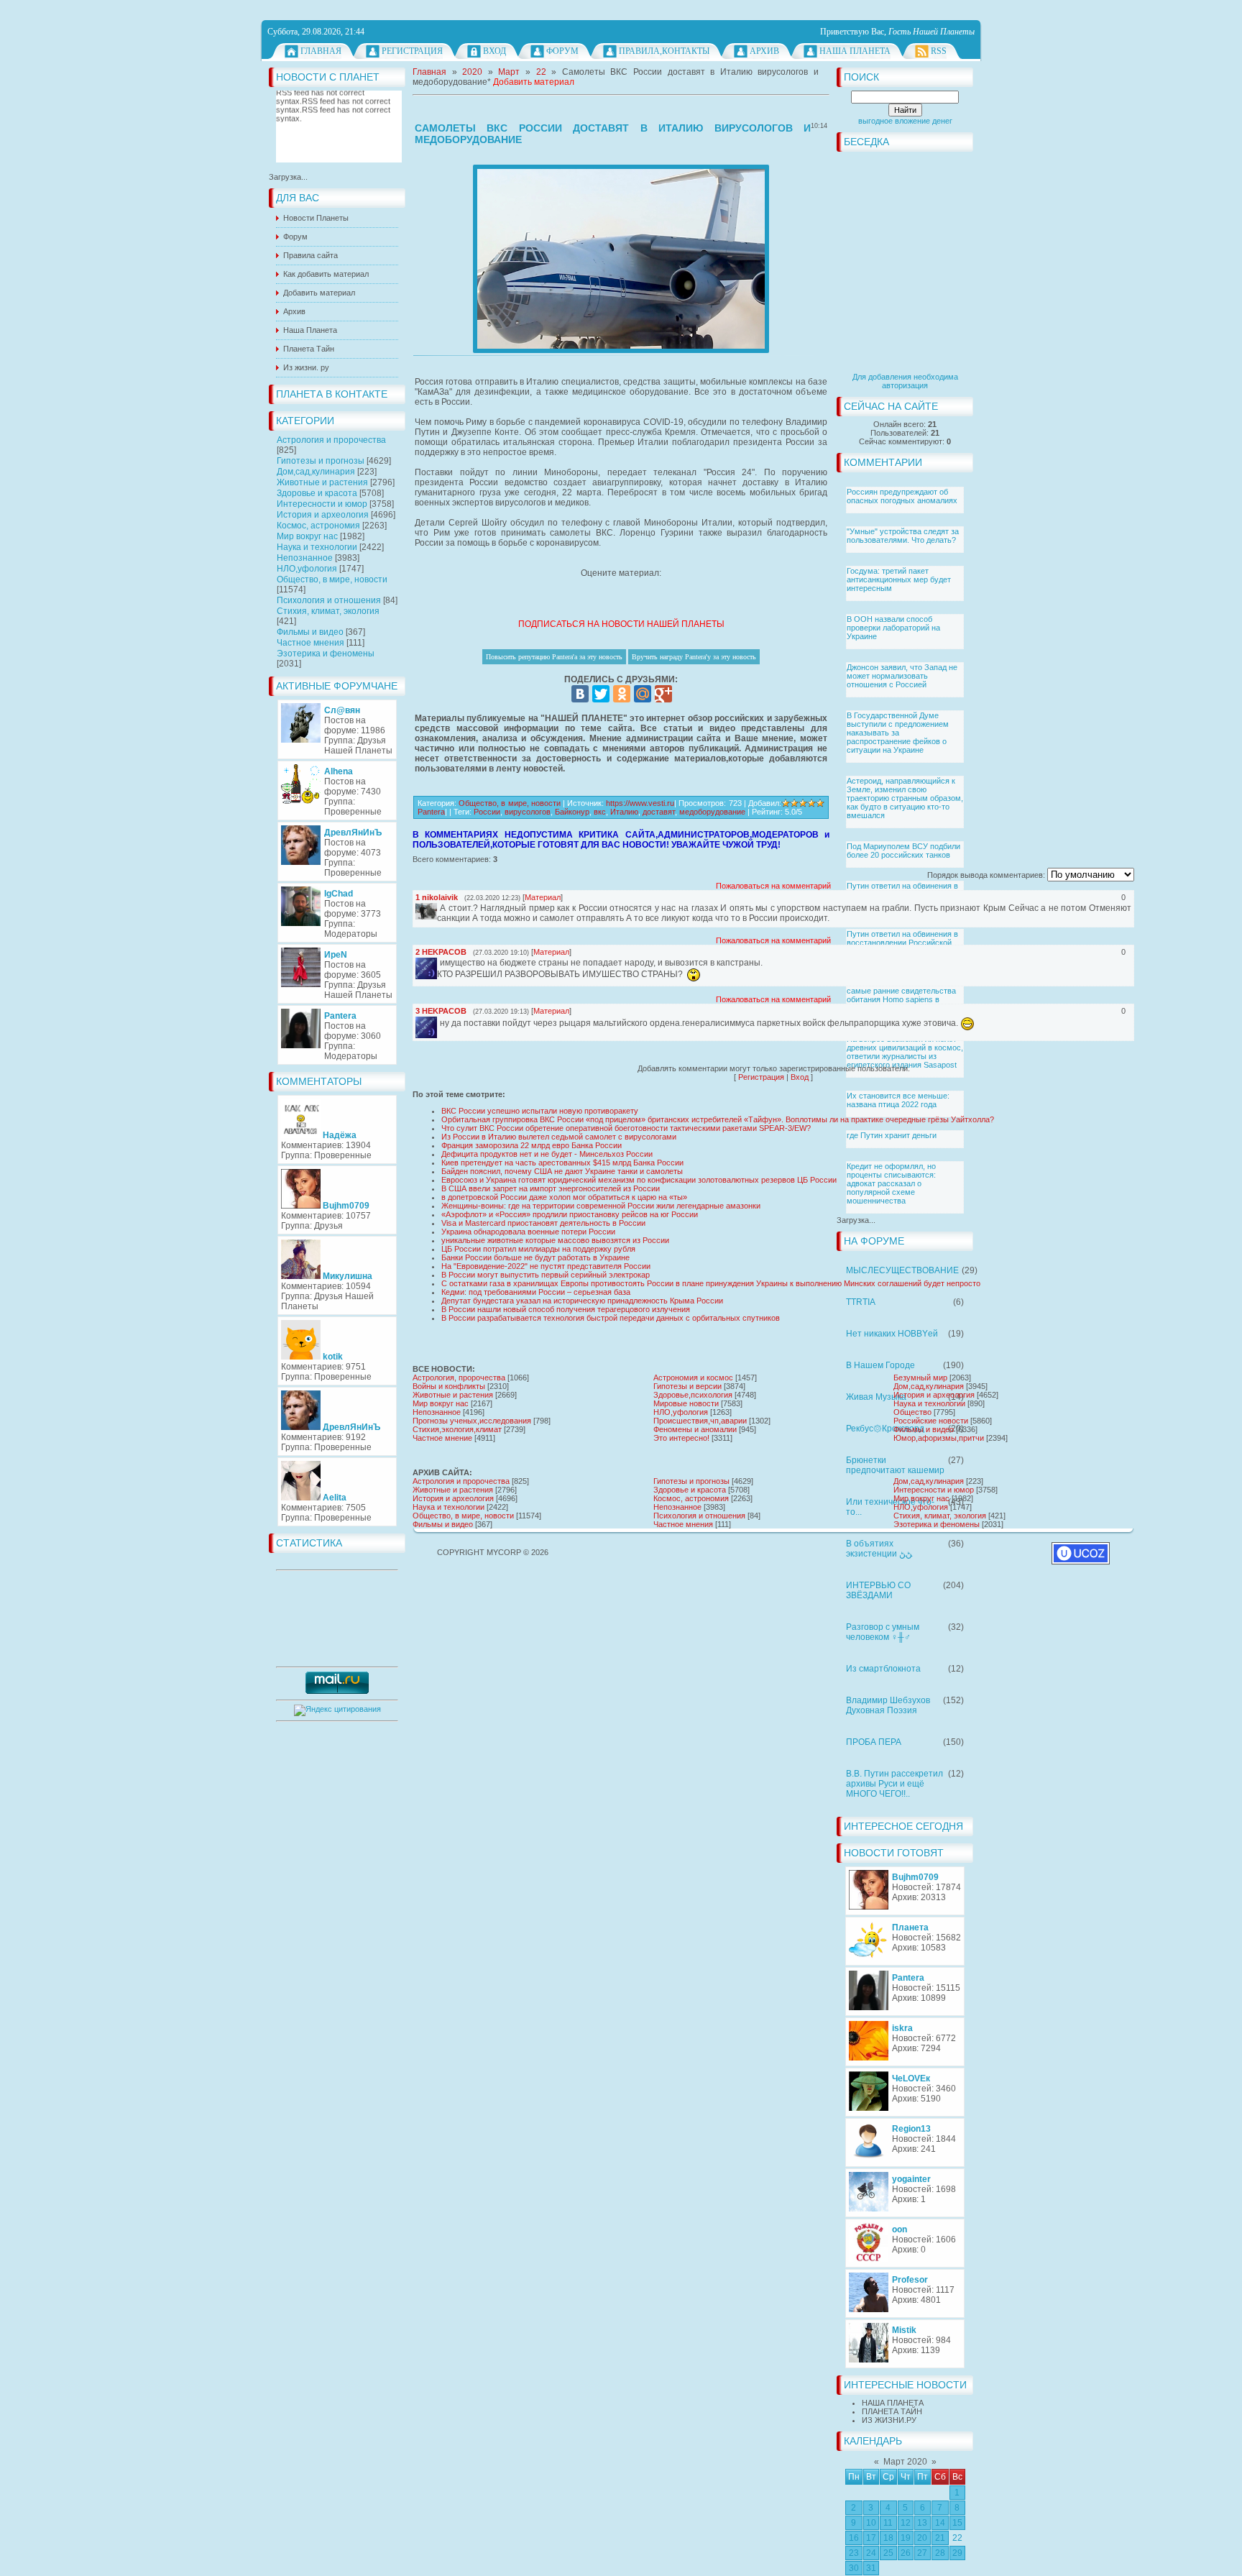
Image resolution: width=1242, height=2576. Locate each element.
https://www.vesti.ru (640, 803)
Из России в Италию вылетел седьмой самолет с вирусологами (559, 1137)
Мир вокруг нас (307, 536)
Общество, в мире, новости (332, 579)
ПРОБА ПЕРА (874, 1742)
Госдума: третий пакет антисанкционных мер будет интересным (899, 579)
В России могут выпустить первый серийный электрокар (546, 1275)
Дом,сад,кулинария (316, 472)
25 (888, 2553)
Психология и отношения (329, 600)
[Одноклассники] (622, 694)
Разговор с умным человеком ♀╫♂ (883, 1632)
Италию (624, 812)
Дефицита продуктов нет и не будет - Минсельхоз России (547, 1154)
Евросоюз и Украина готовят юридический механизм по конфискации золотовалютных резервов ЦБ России (639, 1180)
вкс (600, 812)
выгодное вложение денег (905, 121)
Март (509, 72)
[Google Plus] (663, 694)
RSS (939, 51)
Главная (321, 51)
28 (940, 2553)
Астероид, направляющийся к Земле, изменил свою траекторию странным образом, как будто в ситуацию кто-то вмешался (905, 798)
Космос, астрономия (318, 526)
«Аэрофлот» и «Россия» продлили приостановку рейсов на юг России (570, 1214)
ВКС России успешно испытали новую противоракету (540, 1111)
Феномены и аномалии (695, 1429)
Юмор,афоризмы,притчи (939, 1438)
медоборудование (712, 812)
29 (957, 2553)
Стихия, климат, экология (328, 611)
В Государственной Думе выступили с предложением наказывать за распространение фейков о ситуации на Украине (898, 733)
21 (940, 2538)
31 (871, 2568)
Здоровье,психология (693, 1395)
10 (871, 2523)
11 (888, 2523)
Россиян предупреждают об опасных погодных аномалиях (902, 496)
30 (854, 2568)
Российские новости (931, 1421)
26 (906, 2553)
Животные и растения (322, 482)
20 (922, 2538)
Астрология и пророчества (331, 440)
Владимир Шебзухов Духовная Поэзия (888, 1705)
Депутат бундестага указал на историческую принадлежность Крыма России (582, 1301)
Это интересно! (681, 1438)
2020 (472, 72)
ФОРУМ (562, 51)
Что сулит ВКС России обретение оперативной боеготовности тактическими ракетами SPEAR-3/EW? (626, 1128)
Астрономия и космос (693, 1378)
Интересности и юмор (322, 504)
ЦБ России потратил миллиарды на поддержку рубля (538, 1249)
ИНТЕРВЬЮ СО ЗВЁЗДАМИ (878, 1590)
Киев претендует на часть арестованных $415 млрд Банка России (562, 1163)
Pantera (431, 812)
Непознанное (305, 558)
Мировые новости (686, 1403)
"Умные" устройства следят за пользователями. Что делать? (903, 536)
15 (957, 2523)
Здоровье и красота (317, 493)
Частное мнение (442, 1438)
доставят (659, 812)
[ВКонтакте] (580, 694)
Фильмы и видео (310, 632)
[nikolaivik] (438, 908)
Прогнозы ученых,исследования (472, 1421)
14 (940, 2523)
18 (888, 2538)
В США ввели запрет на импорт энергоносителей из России (551, 1188)
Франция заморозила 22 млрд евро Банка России (532, 1145)
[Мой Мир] (643, 694)
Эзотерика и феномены (326, 654)
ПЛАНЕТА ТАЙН (892, 2411)
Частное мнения (310, 643)
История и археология (323, 515)
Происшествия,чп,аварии (700, 1421)
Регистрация (412, 51)
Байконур (572, 812)
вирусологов (528, 812)
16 (854, 2538)
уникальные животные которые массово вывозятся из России (555, 1240)
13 (922, 2523)
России (487, 812)
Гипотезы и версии (687, 1386)
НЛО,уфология (307, 569)
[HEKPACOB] (438, 963)
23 (854, 2553)
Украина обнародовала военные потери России (528, 1232)
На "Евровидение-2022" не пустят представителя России (546, 1266)
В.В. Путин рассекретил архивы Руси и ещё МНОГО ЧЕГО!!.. (894, 1784)
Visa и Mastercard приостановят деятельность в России (543, 1223)
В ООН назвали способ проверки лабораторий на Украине (893, 628)
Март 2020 (905, 2462)
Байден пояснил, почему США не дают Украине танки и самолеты (562, 1171)
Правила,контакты (664, 51)
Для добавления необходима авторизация (905, 381)
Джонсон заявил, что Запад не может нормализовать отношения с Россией (902, 676)
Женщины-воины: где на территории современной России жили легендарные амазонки (601, 1206)
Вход (494, 51)
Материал (543, 897)
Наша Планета (855, 51)
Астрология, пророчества (459, 1378)
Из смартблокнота (883, 1669)
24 (871, 2553)
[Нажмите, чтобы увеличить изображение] (621, 259)
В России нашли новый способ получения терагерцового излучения (566, 1309)
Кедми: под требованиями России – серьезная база (536, 1292)
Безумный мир (920, 1378)
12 (906, 2523)
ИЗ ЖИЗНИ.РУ (889, 2420)
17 (871, 2538)
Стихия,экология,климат (457, 1429)
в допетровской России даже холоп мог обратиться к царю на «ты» (564, 1197)
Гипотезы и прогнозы (321, 461)
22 (957, 2538)
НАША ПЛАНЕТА (893, 2403)
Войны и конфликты (449, 1386)
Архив (764, 51)
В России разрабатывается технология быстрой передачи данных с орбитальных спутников (611, 1318)
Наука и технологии (317, 547)
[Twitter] (601, 694)
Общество (912, 1412)
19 (906, 2538)
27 (922, 2553)
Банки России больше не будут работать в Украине (535, 1257)
